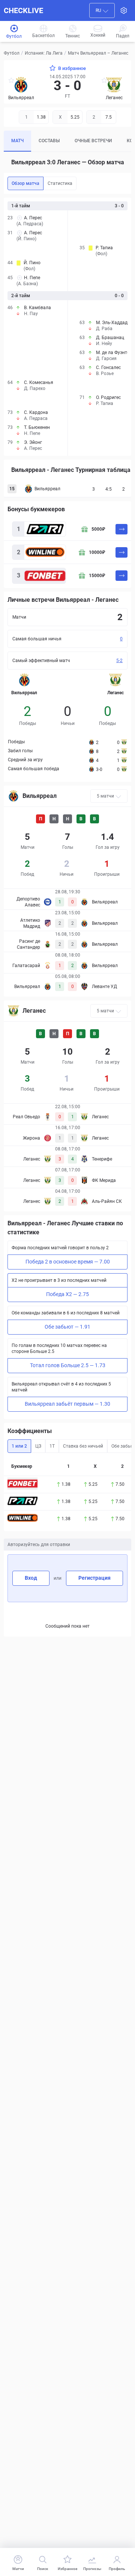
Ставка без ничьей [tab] (83, 1446)
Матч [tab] (17, 141)
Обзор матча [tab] (25, 183)
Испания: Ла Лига (44, 53)
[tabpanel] (67, 327)
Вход (31, 1578)
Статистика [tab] (60, 183)
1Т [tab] (52, 1446)
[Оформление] (124, 10)
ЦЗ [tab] (38, 1446)
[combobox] (102, 10)
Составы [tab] (49, 141)
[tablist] (67, 141)
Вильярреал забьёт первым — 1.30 (67, 1404)
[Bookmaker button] (22, 1484)
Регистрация (94, 1578)
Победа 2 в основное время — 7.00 (68, 1262)
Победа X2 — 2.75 (67, 1294)
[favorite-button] (11, 81)
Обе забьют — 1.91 (67, 1327)
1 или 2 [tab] (19, 1446)
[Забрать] (121, 529)
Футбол (12, 53)
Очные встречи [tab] (93, 141)
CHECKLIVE (23, 10)
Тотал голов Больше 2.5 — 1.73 (68, 1365)
